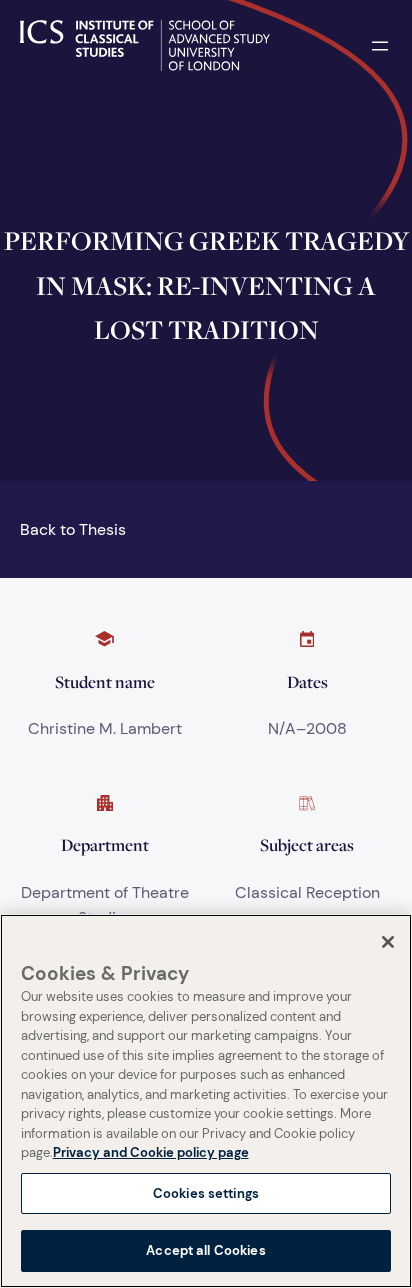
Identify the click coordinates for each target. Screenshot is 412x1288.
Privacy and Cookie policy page (151, 1152)
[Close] (388, 942)
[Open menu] (380, 46)
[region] (206, 1101)
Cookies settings (206, 1193)
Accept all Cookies (205, 1250)
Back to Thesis (73, 529)
